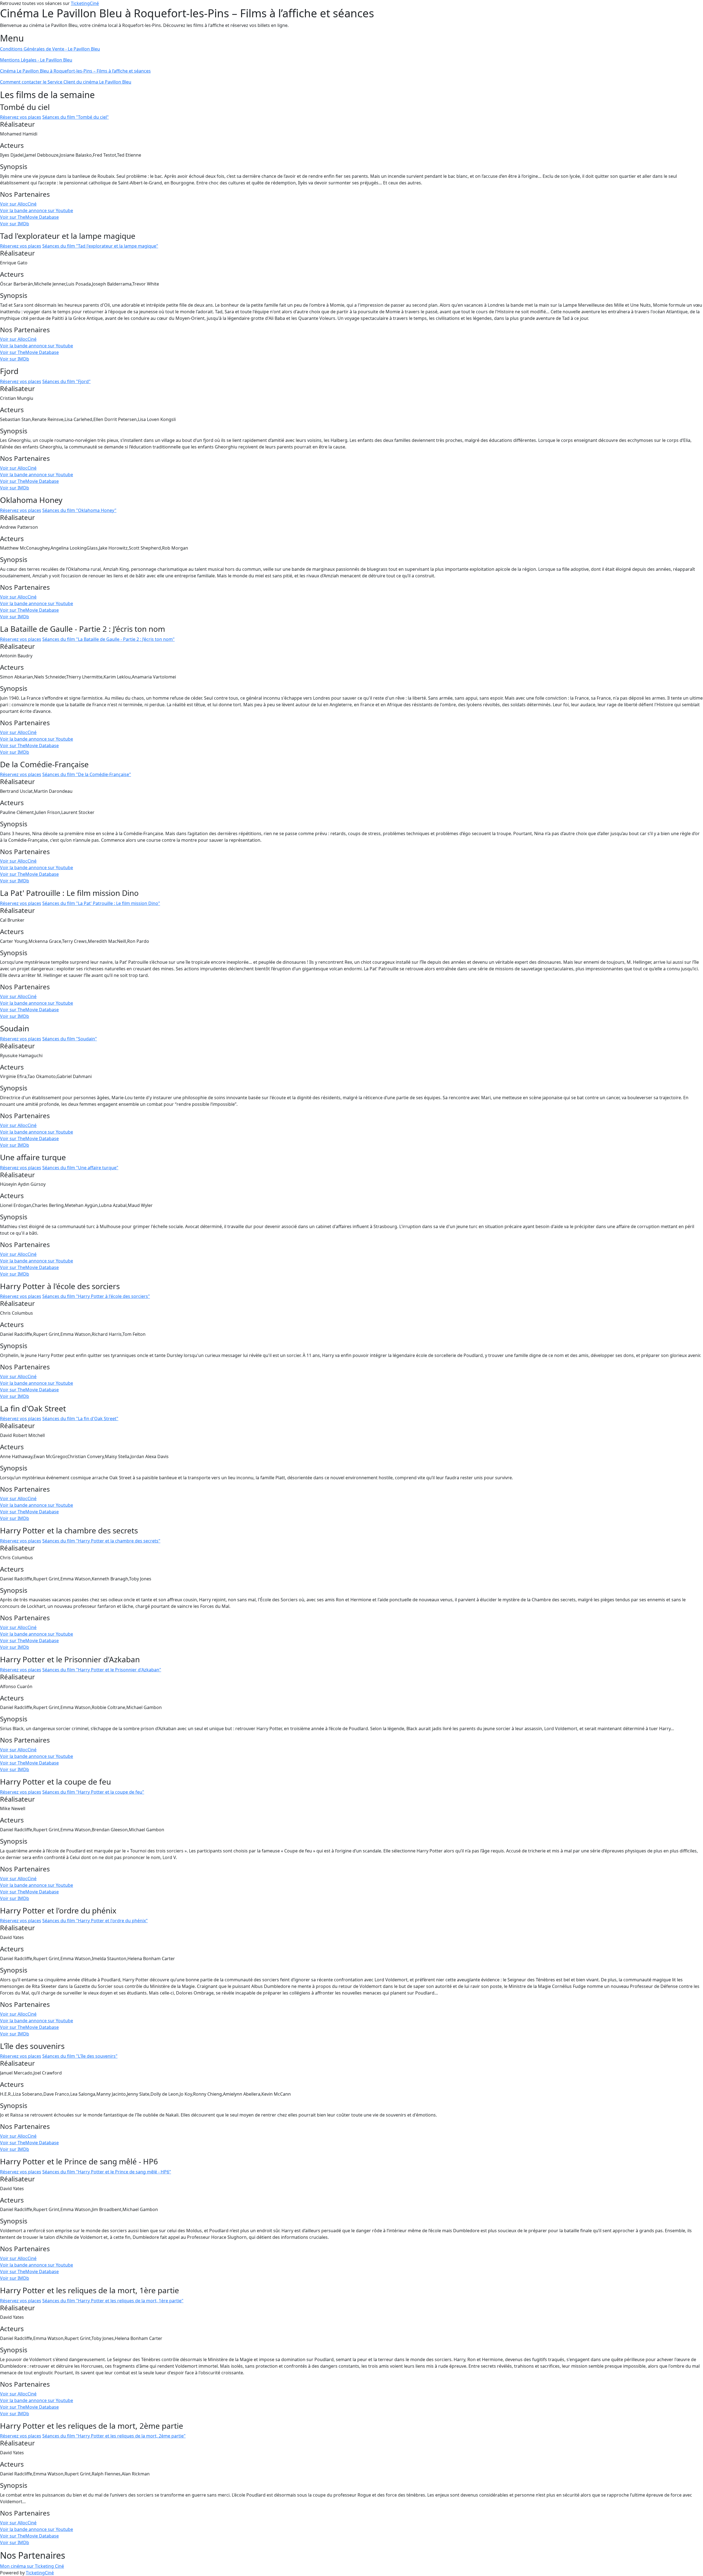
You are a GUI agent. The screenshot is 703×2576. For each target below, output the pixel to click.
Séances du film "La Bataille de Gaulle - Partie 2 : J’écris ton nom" (108, 639)
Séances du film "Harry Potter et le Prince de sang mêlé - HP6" (107, 2172)
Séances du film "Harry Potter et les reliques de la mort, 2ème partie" (114, 2436)
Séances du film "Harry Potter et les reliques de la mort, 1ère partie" (113, 2301)
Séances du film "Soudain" (70, 1039)
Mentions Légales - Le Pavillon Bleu (36, 60)
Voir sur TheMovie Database (29, 217)
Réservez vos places (21, 117)
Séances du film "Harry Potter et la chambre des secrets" (101, 1541)
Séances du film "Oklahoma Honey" (79, 510)
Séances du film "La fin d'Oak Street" (80, 1419)
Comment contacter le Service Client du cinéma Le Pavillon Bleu (66, 82)
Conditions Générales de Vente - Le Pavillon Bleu (50, 49)
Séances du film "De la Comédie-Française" (87, 774)
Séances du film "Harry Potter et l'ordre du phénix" (95, 1921)
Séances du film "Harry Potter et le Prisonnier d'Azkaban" (102, 1670)
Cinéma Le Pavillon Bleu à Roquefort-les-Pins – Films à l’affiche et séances (75, 71)
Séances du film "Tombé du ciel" (76, 117)
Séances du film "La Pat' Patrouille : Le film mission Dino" (101, 903)
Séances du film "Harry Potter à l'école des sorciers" (96, 1296)
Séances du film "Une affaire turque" (80, 1168)
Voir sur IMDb (15, 224)
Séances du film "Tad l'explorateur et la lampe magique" (100, 246)
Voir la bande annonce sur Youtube (37, 210)
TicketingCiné (85, 3)
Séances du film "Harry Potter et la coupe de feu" (93, 1792)
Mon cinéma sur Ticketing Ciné (32, 2566)
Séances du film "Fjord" (66, 381)
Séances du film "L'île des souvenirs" (80, 2056)
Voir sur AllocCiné (18, 204)
